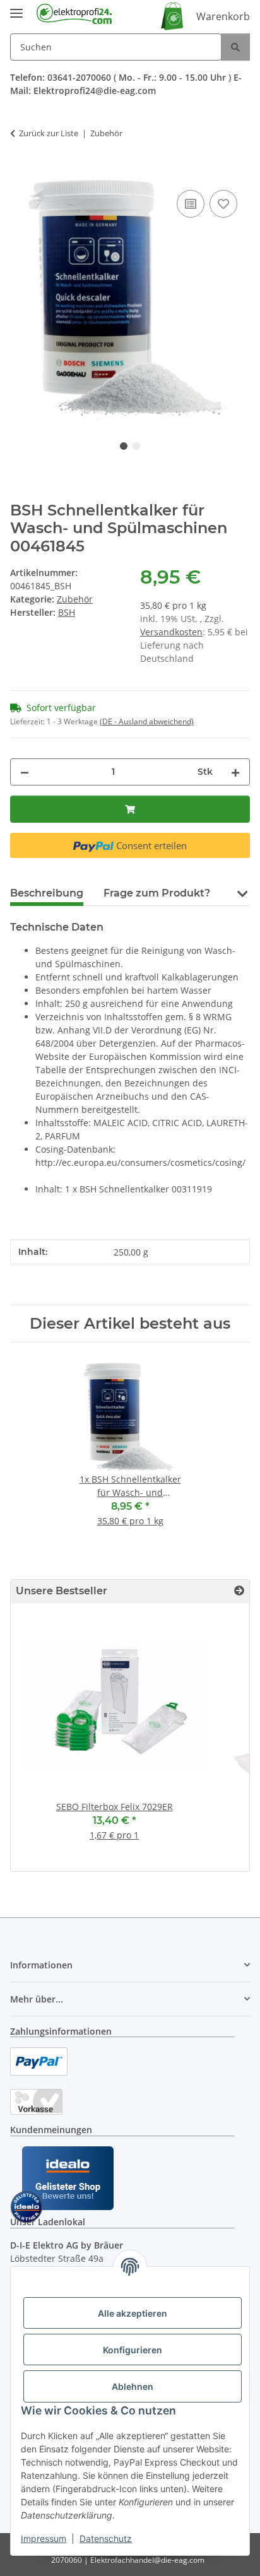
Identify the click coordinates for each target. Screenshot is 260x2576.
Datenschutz (106, 2538)
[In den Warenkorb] (20, 173)
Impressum (44, 2538)
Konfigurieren (133, 2350)
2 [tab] (136, 446)
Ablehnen (133, 2386)
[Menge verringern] (25, 772)
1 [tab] (124, 446)
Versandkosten (171, 632)
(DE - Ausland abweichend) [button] (147, 721)
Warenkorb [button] (223, 16)
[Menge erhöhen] (235, 772)
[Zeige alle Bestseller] (239, 1591)
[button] (242, 892)
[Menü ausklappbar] (16, 8)
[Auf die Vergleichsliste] (191, 204)
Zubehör (75, 599)
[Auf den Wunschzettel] (223, 204)
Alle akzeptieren (133, 2313)
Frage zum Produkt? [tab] (157, 893)
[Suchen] (235, 47)
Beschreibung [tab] (47, 893)
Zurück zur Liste (49, 133)
